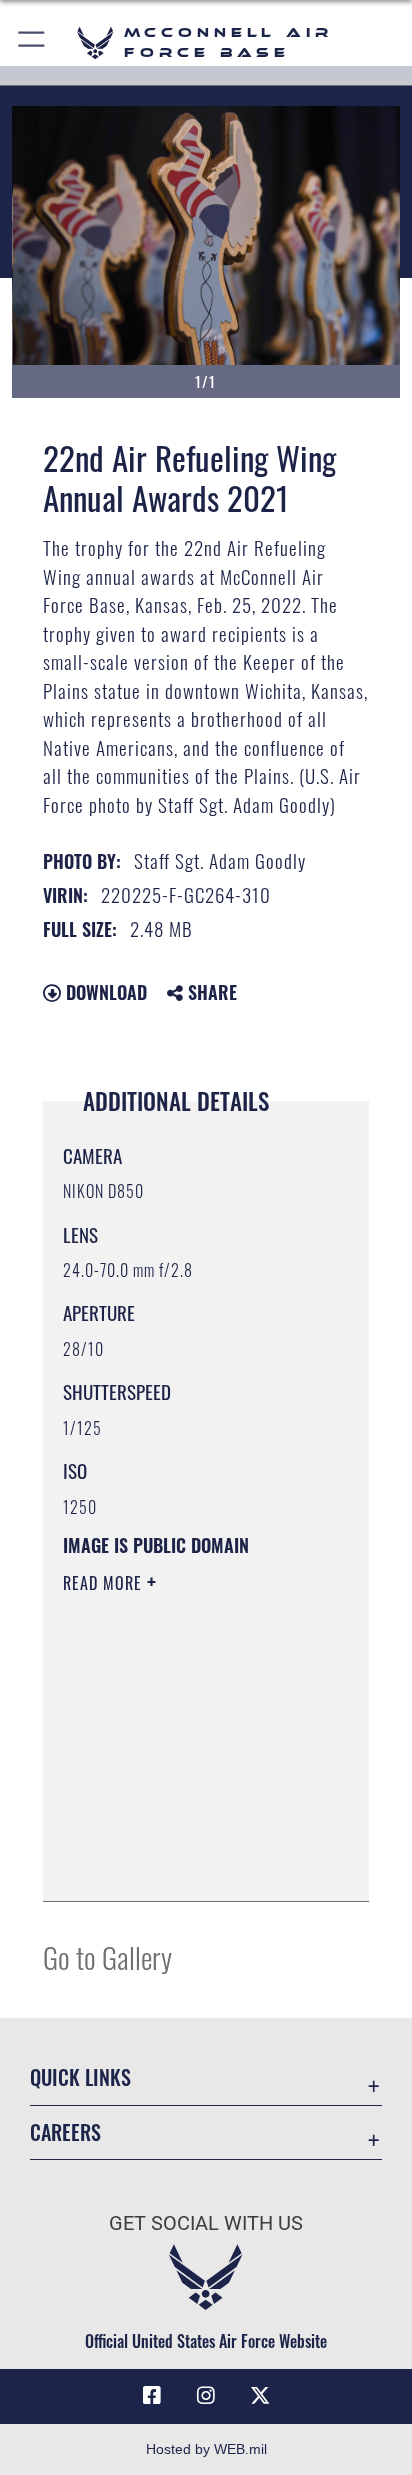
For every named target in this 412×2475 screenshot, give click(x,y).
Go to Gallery (107, 1956)
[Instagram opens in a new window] (206, 2396)
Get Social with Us (206, 2223)
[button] (32, 42)
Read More (105, 1583)
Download (104, 992)
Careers (65, 2132)
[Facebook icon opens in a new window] (152, 2396)
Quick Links (80, 2077)
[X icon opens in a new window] (260, 2396)
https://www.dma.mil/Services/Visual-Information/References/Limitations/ (184, 1864)
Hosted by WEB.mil (206, 2449)
